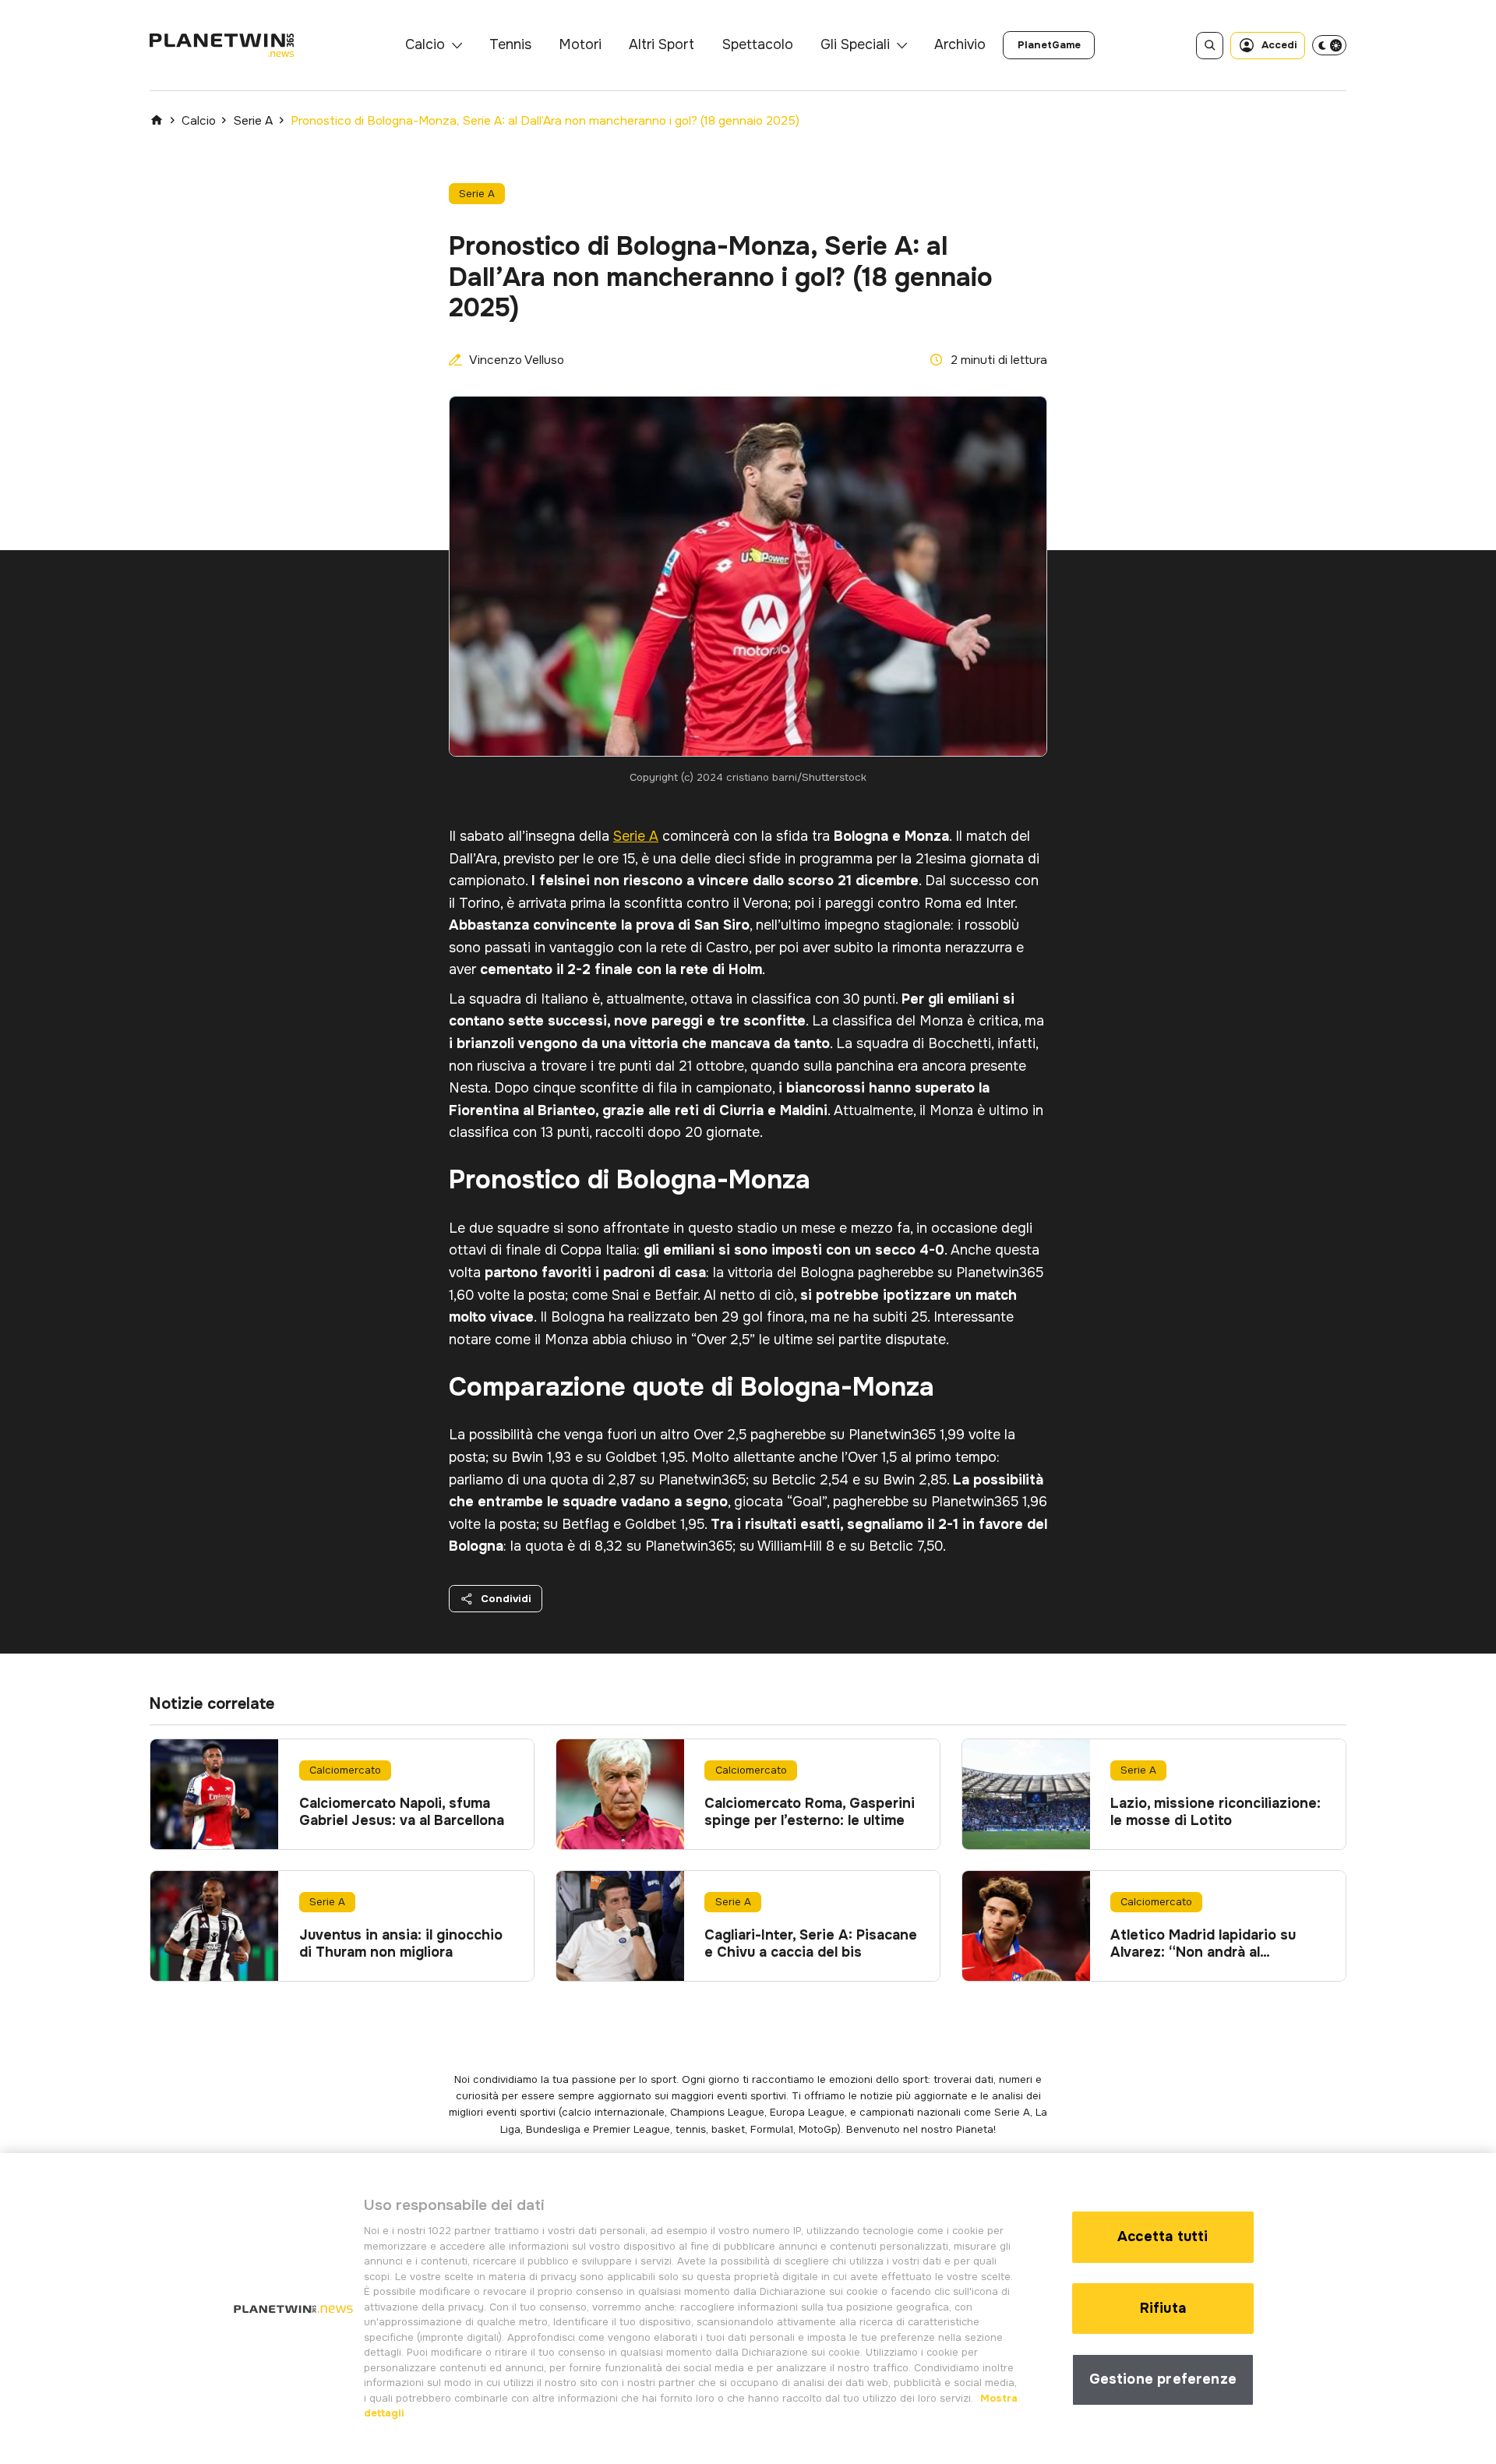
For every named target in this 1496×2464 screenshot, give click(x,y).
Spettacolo (758, 44)
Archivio (960, 44)
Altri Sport (662, 44)
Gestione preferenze (1163, 2379)
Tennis (510, 44)
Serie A (253, 121)
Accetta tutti (1163, 2236)
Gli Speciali (855, 44)
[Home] (157, 120)
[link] (1049, 45)
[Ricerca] (1210, 46)
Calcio (425, 44)
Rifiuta (1163, 2308)
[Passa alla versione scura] (1329, 45)
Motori (580, 44)
